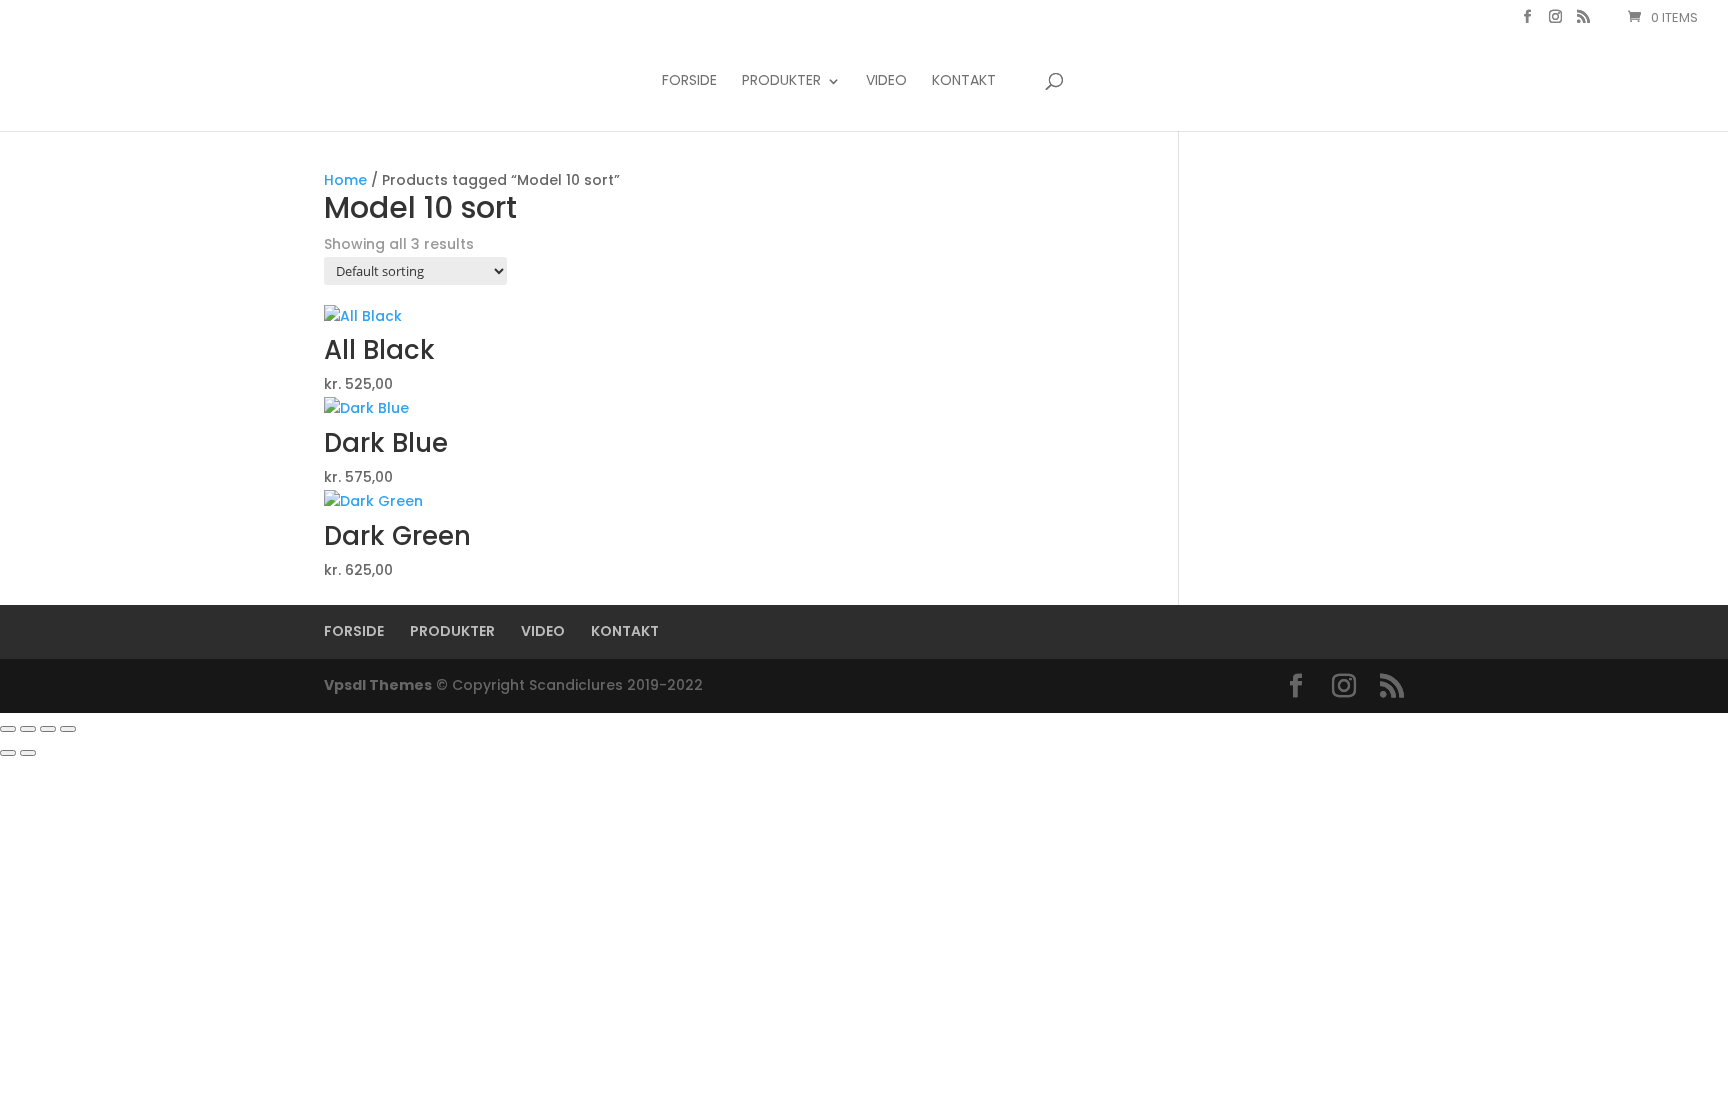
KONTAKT (964, 81)
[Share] (48, 729)
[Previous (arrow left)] (8, 753)
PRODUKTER (781, 81)
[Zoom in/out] (8, 729)
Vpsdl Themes (378, 685)
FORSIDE (689, 81)
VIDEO (886, 81)
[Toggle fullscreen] (28, 729)
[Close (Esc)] (68, 729)
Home (345, 180)
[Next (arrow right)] (28, 753)
